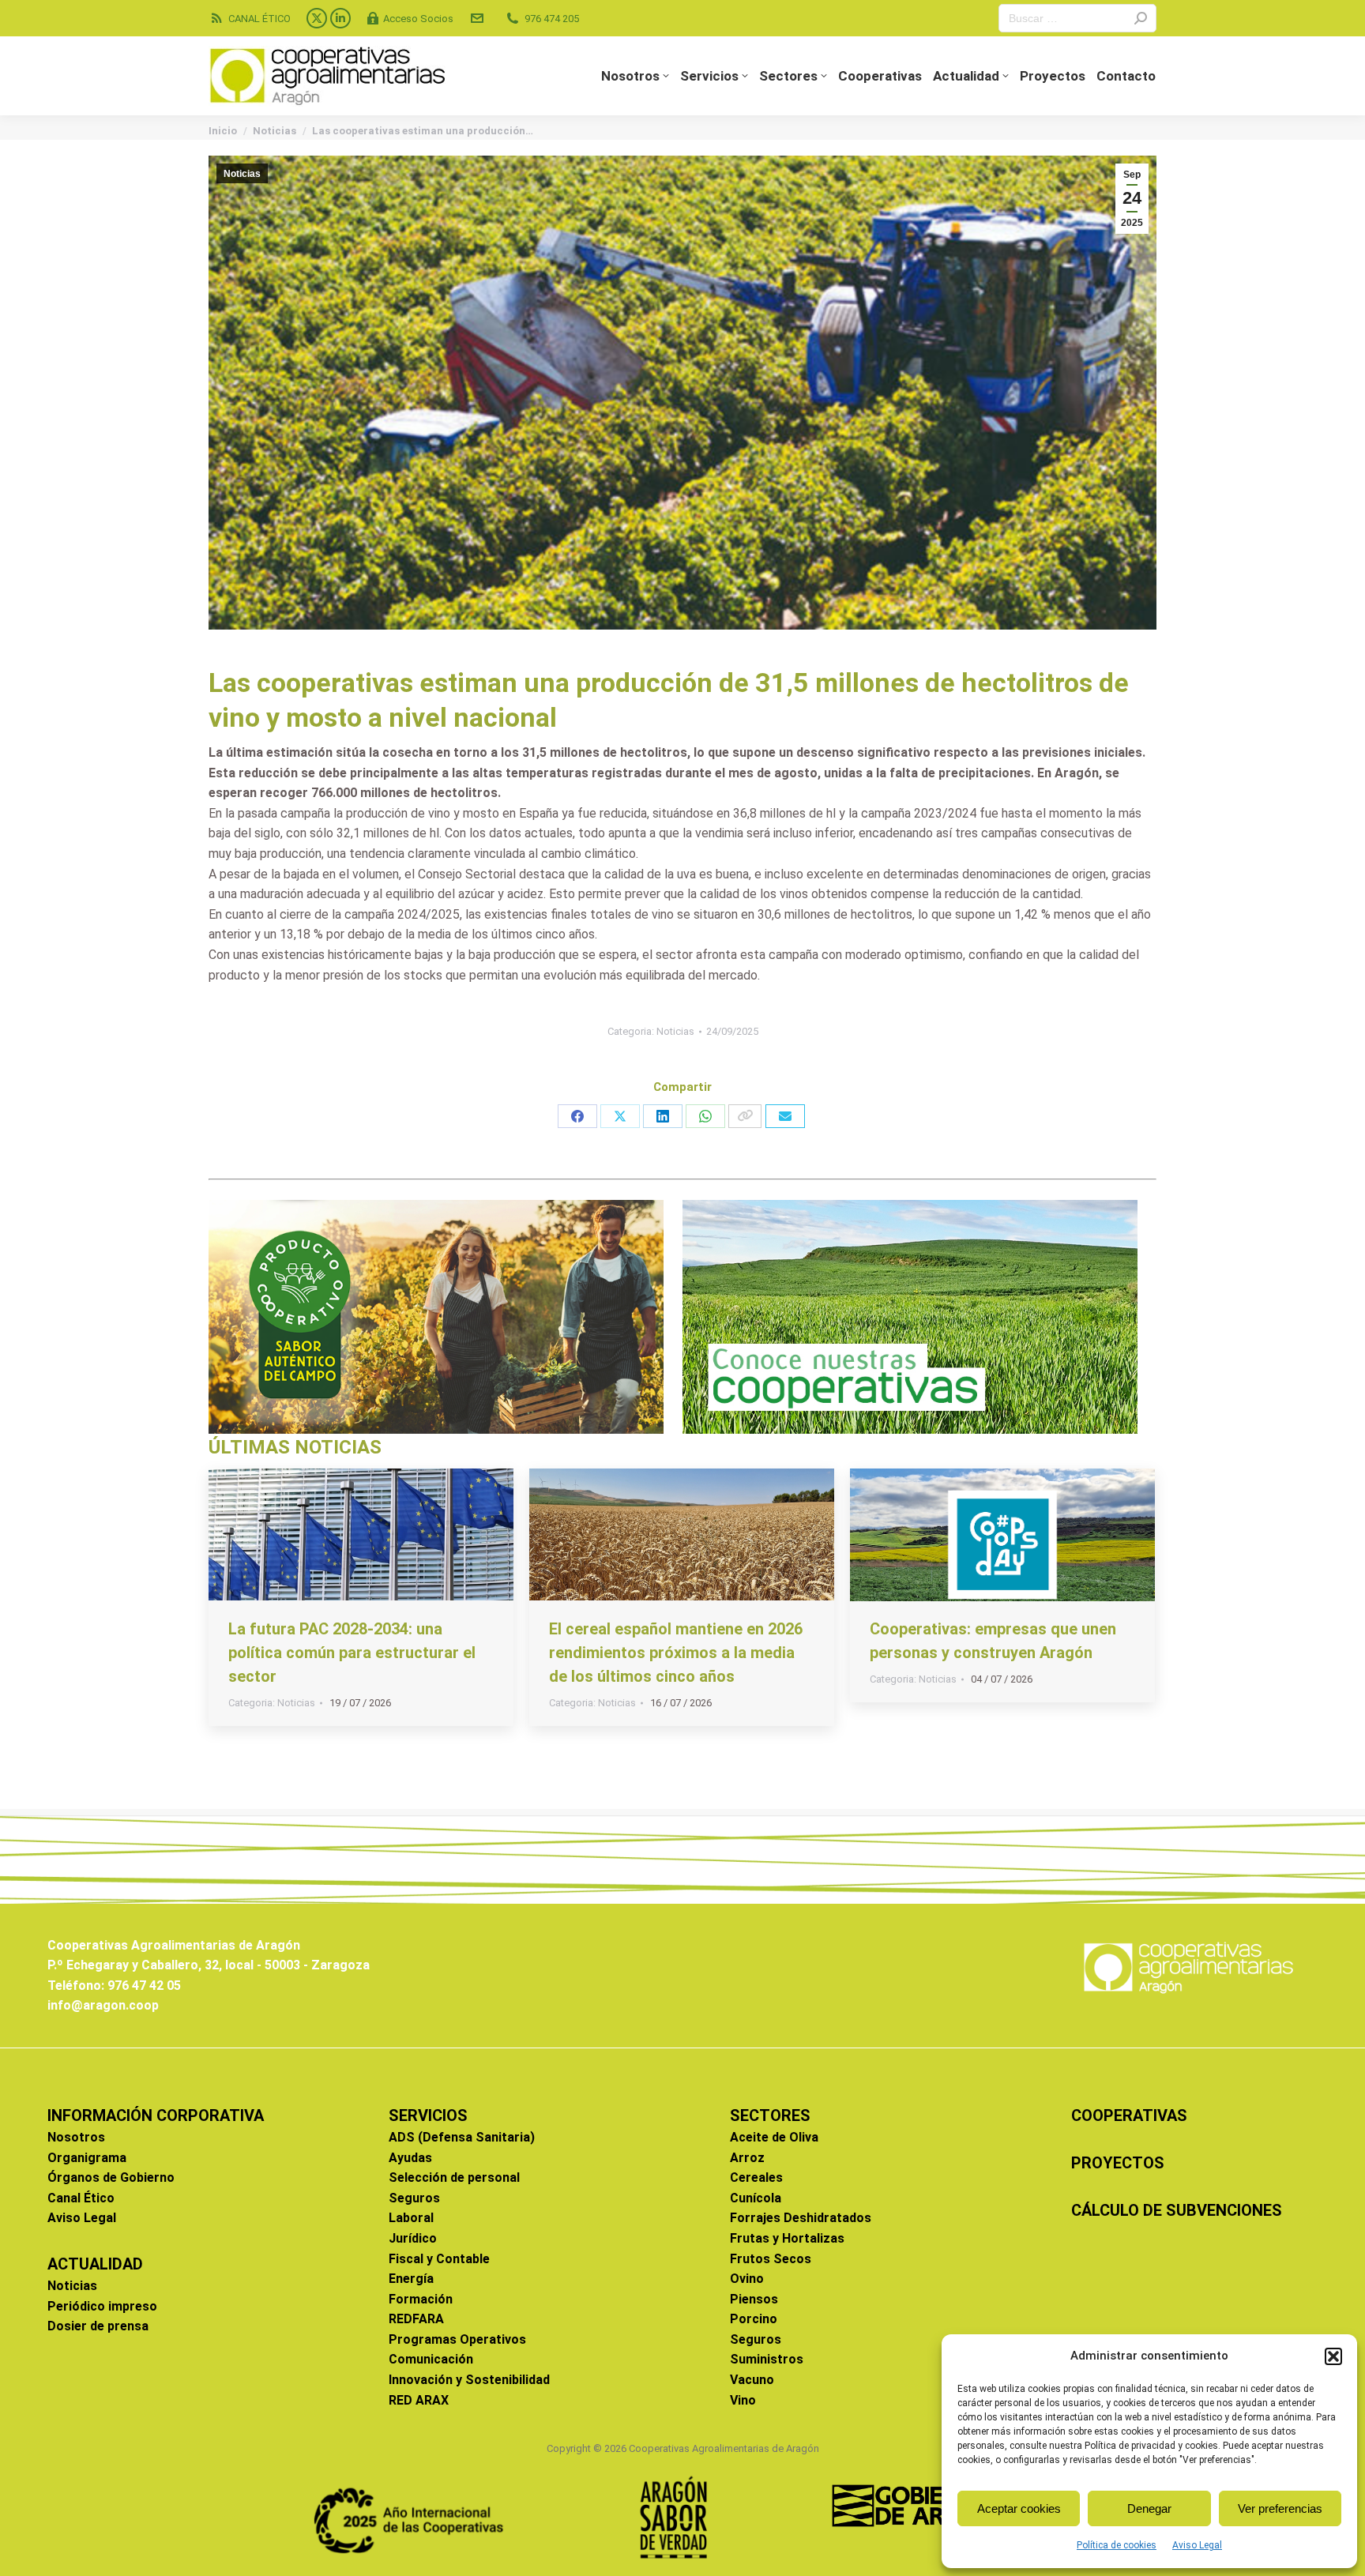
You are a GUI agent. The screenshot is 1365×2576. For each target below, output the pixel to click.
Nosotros (76, 2137)
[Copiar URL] (745, 1116)
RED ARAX (419, 2400)
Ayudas (410, 2158)
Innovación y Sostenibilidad (469, 2380)
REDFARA (416, 2319)
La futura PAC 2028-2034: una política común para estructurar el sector (352, 1653)
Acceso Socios (418, 19)
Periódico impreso (102, 2306)
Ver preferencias (1280, 2508)
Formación (421, 2299)
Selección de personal (454, 2177)
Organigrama (87, 2158)
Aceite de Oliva (774, 2137)
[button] (1333, 2356)
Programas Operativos (457, 2339)
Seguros (414, 2198)
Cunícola (756, 2198)
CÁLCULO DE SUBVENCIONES (1177, 2210)
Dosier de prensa (98, 2326)
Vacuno (752, 2380)
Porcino (754, 2319)
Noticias (242, 174)
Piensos (754, 2299)
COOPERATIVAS (1129, 2115)
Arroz (747, 2158)
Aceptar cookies (1019, 2508)
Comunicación (431, 2359)
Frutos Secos (771, 2259)
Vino (743, 2400)
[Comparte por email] (785, 1116)
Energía (411, 2279)
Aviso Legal (1197, 2545)
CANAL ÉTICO (259, 19)
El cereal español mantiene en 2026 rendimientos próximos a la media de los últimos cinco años (676, 1653)
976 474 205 (552, 19)
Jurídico (413, 2238)
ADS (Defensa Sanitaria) (462, 2137)
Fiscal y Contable (439, 2259)
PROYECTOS (1118, 2163)
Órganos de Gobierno (111, 2177)
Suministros (767, 2359)
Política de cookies (1117, 2545)
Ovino (747, 2279)
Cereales (756, 2177)
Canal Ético (81, 2198)
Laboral (411, 2218)
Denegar (1149, 2508)
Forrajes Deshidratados (801, 2218)
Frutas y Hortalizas (787, 2238)
